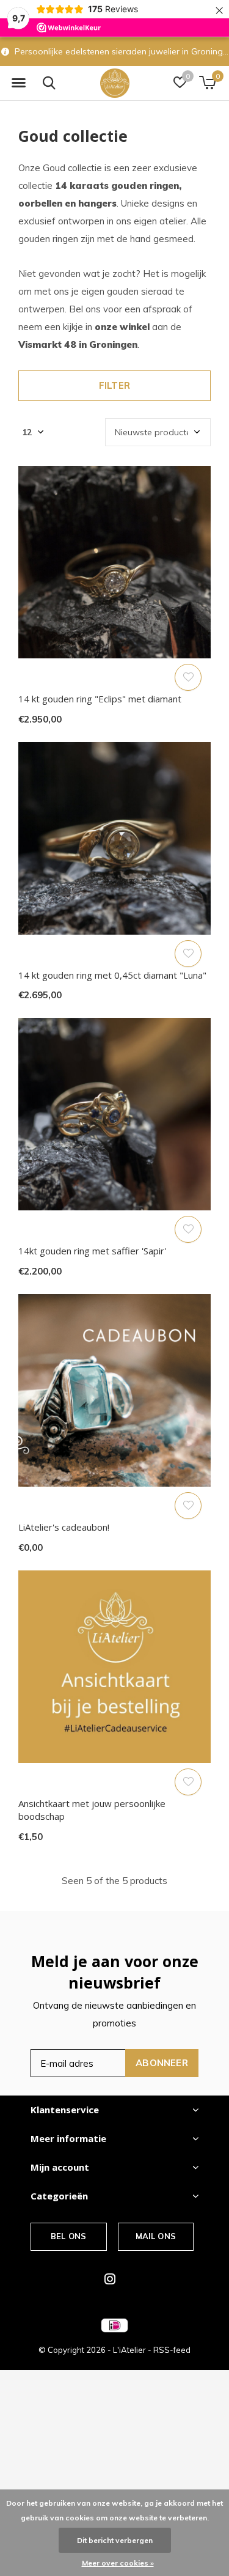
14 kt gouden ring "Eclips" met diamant (100, 699)
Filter (114, 385)
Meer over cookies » (118, 2563)
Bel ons (68, 2236)
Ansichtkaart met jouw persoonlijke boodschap (92, 1810)
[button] (18, 83)
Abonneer (162, 2063)
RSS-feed (172, 2350)
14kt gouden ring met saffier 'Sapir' (92, 1251)
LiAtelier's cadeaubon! (64, 1527)
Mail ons (156, 2236)
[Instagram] (110, 2279)
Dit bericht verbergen (115, 2540)
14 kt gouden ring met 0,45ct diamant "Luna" (112, 975)
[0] (207, 83)
